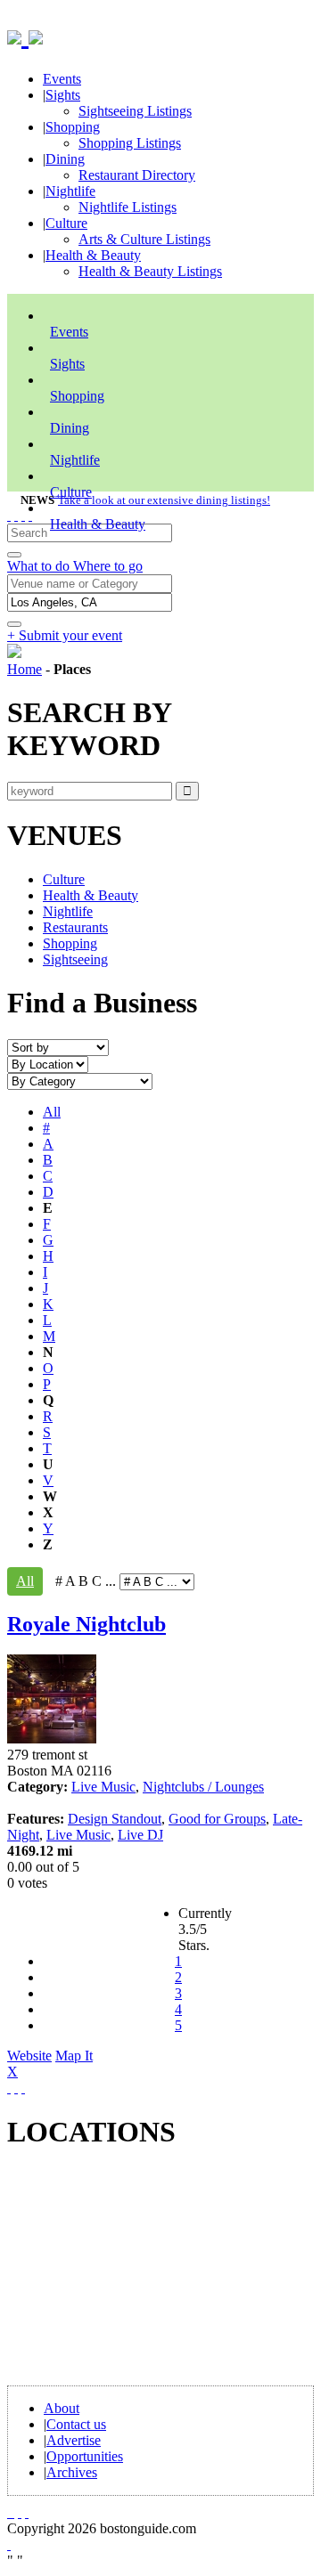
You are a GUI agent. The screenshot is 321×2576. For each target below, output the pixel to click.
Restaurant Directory (137, 175)
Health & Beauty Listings (150, 271)
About (62, 2408)
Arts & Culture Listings (144, 239)
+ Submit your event (65, 635)
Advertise (74, 2440)
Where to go (108, 566)
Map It (50, 2064)
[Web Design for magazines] (9, 2544)
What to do (40, 566)
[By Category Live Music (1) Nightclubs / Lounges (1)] (80, 1081)
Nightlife (70, 191)
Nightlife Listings (128, 207)
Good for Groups (217, 1819)
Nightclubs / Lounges (203, 1787)
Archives (72, 2472)
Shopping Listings (130, 143)
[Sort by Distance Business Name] (58, 1047)
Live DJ (140, 1835)
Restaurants (75, 927)
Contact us (76, 2424)
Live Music (103, 1787)
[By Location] (48, 1064)
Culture (66, 223)
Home (25, 669)
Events (62, 79)
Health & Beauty (93, 255)
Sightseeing (75, 959)
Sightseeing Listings (135, 111)
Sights (63, 95)
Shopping (73, 127)
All (52, 1112)
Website (29, 2056)
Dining (65, 159)
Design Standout (115, 1819)
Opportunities (85, 2456)
